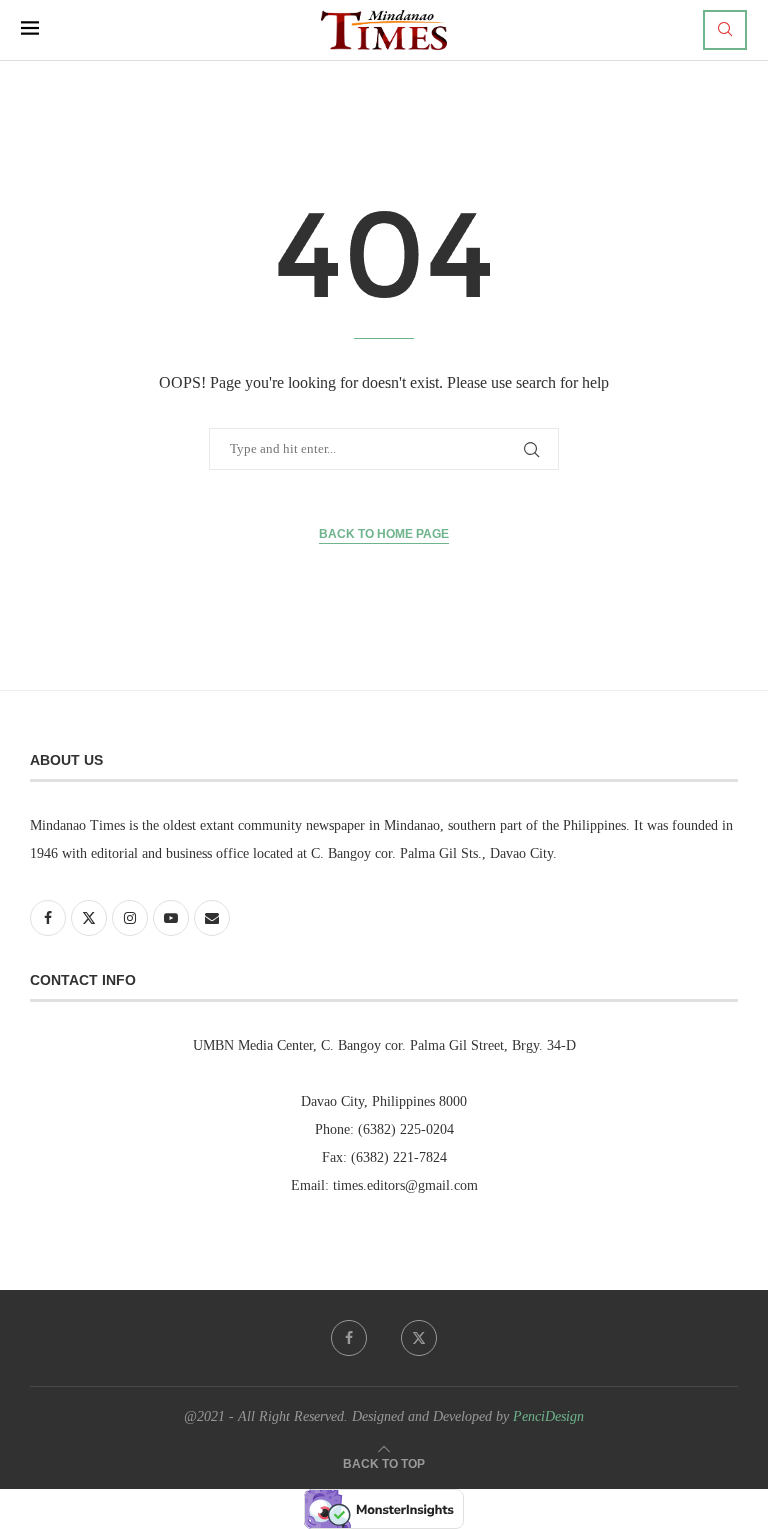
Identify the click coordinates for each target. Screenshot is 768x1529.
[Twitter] (419, 1338)
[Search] (725, 30)
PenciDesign (548, 1416)
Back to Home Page (384, 534)
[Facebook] (349, 1338)
